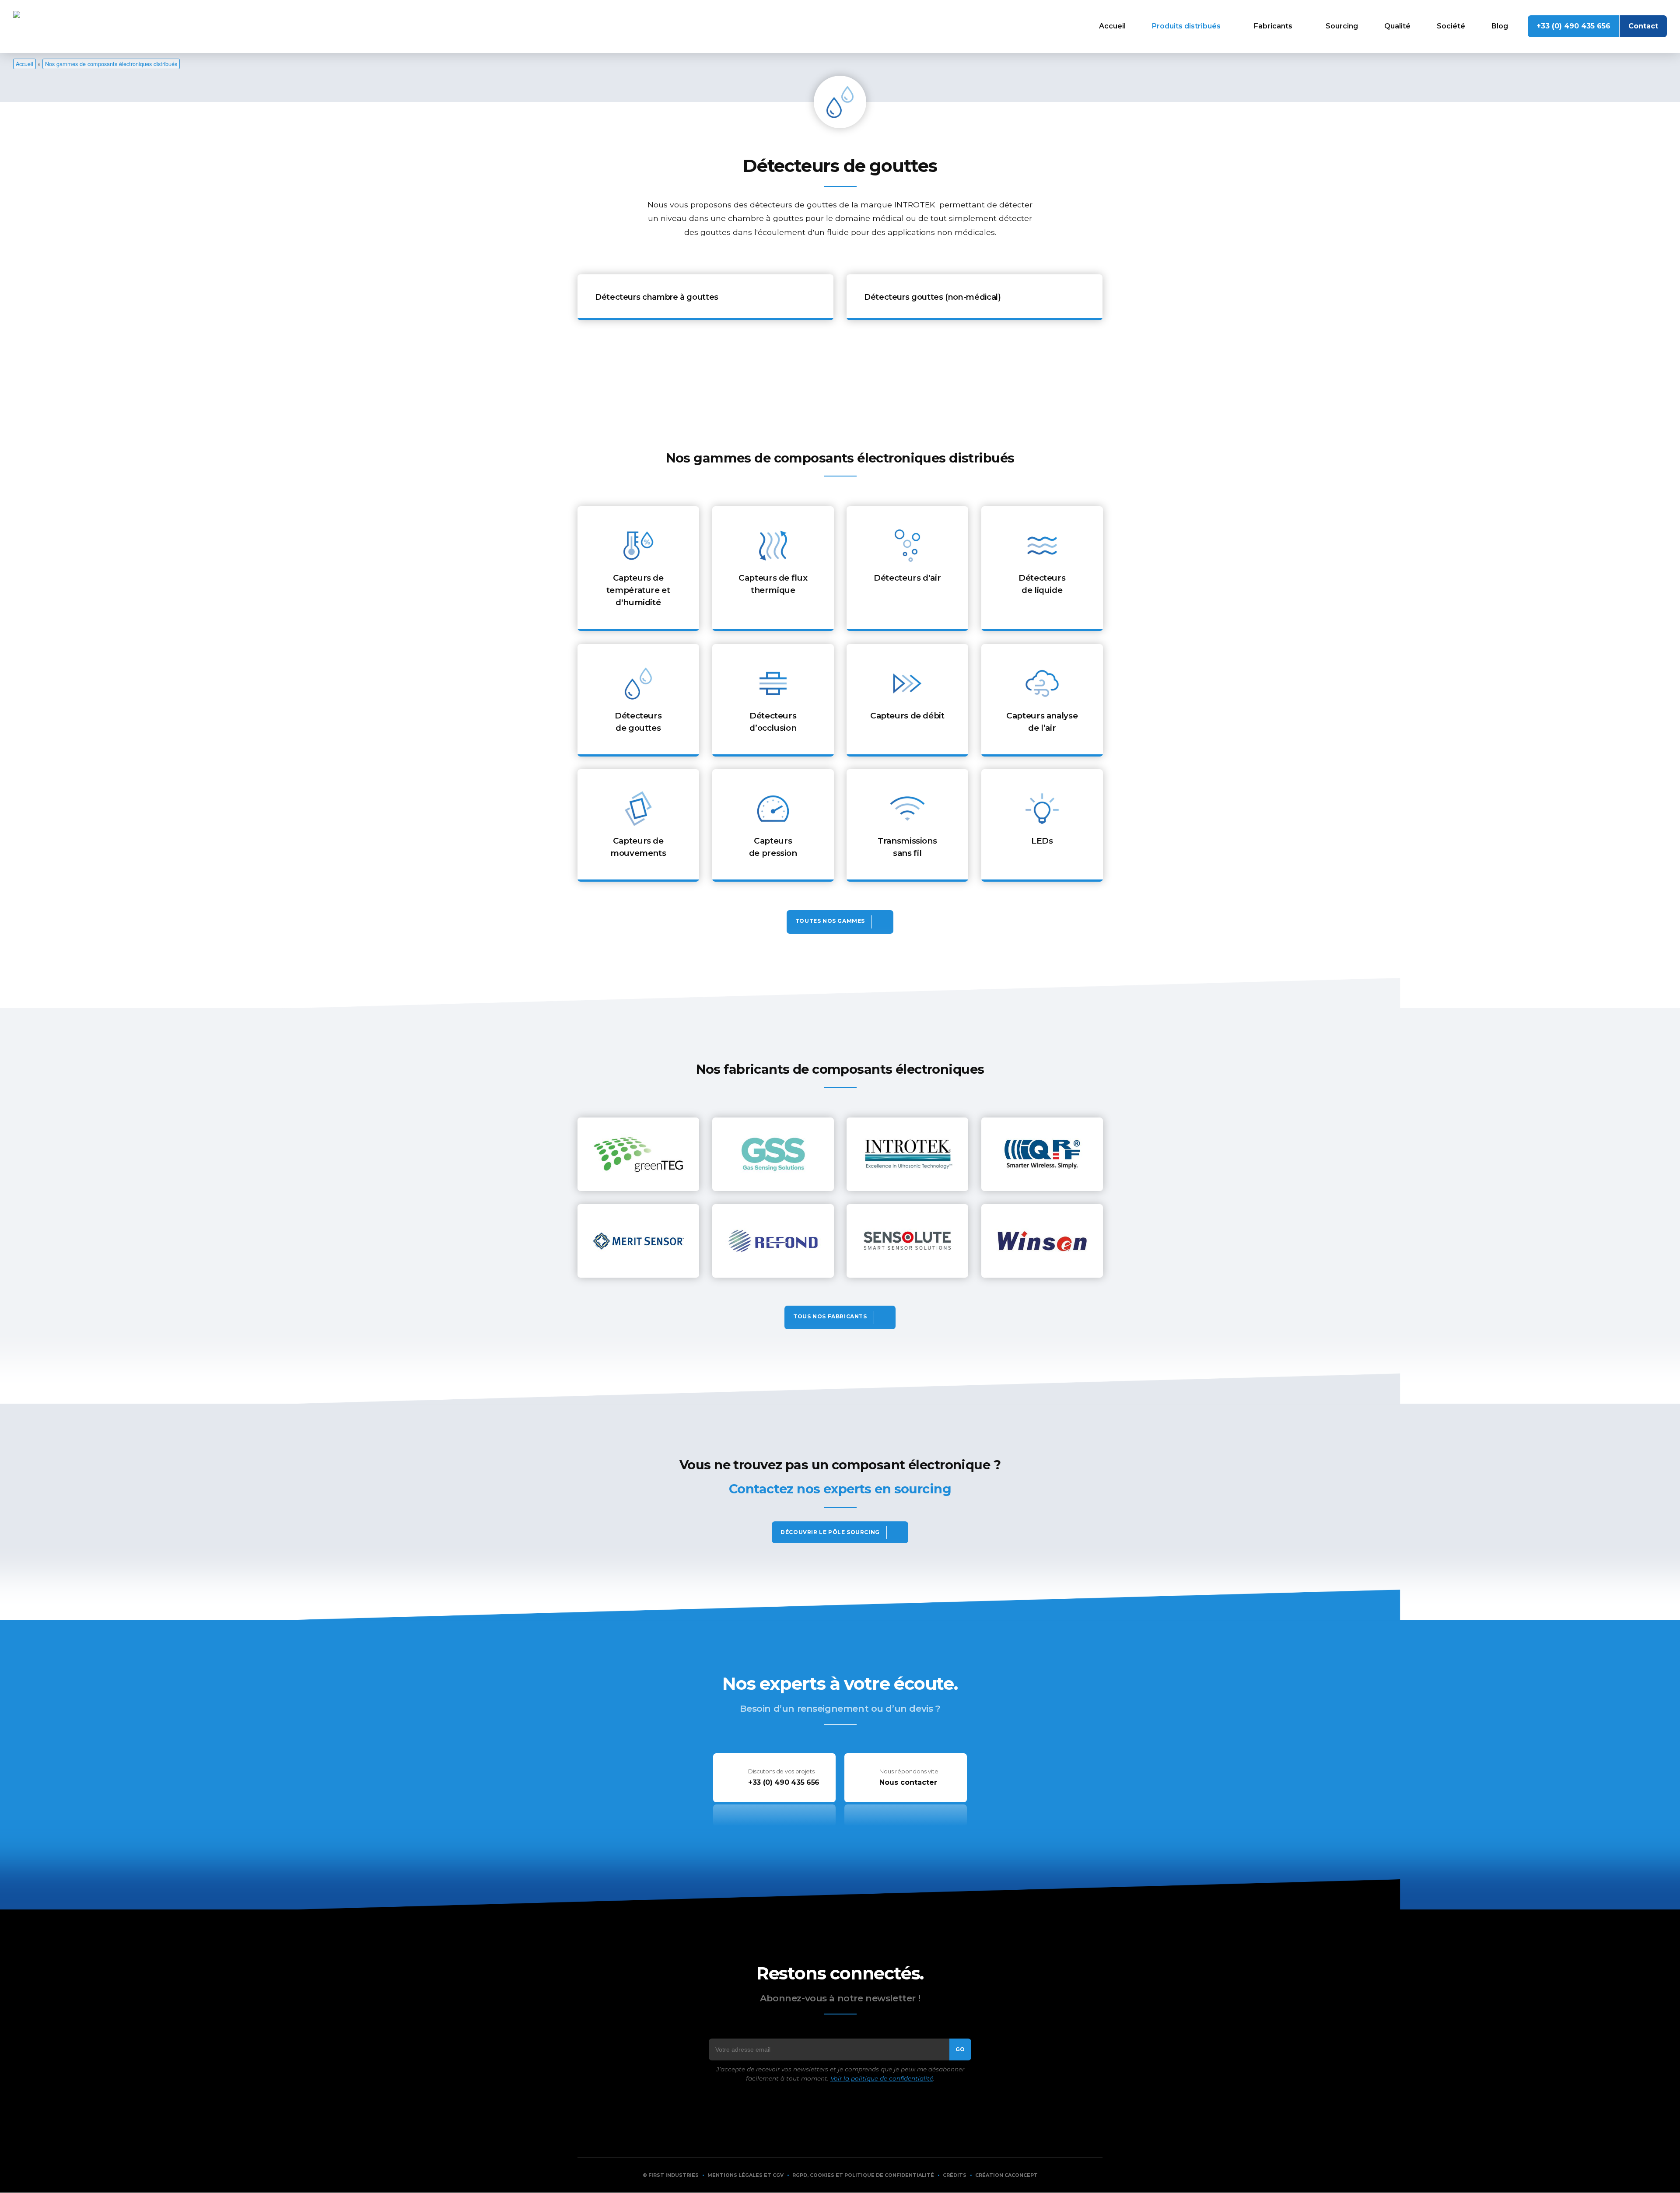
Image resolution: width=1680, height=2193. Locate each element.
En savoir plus (705, 297)
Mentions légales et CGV (745, 2175)
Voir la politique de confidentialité (882, 2078)
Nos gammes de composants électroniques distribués (111, 64)
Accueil (1112, 26)
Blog (1500, 26)
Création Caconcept (1006, 2175)
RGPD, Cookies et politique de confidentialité (863, 2175)
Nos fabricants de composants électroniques (840, 1317)
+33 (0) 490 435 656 (1573, 26)
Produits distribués (1186, 26)
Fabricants (1273, 26)
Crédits (955, 2175)
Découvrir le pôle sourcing (830, 1532)
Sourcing (1342, 26)
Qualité (1397, 26)
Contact (1643, 26)
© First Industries (671, 2175)
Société (1451, 26)
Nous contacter (908, 1782)
